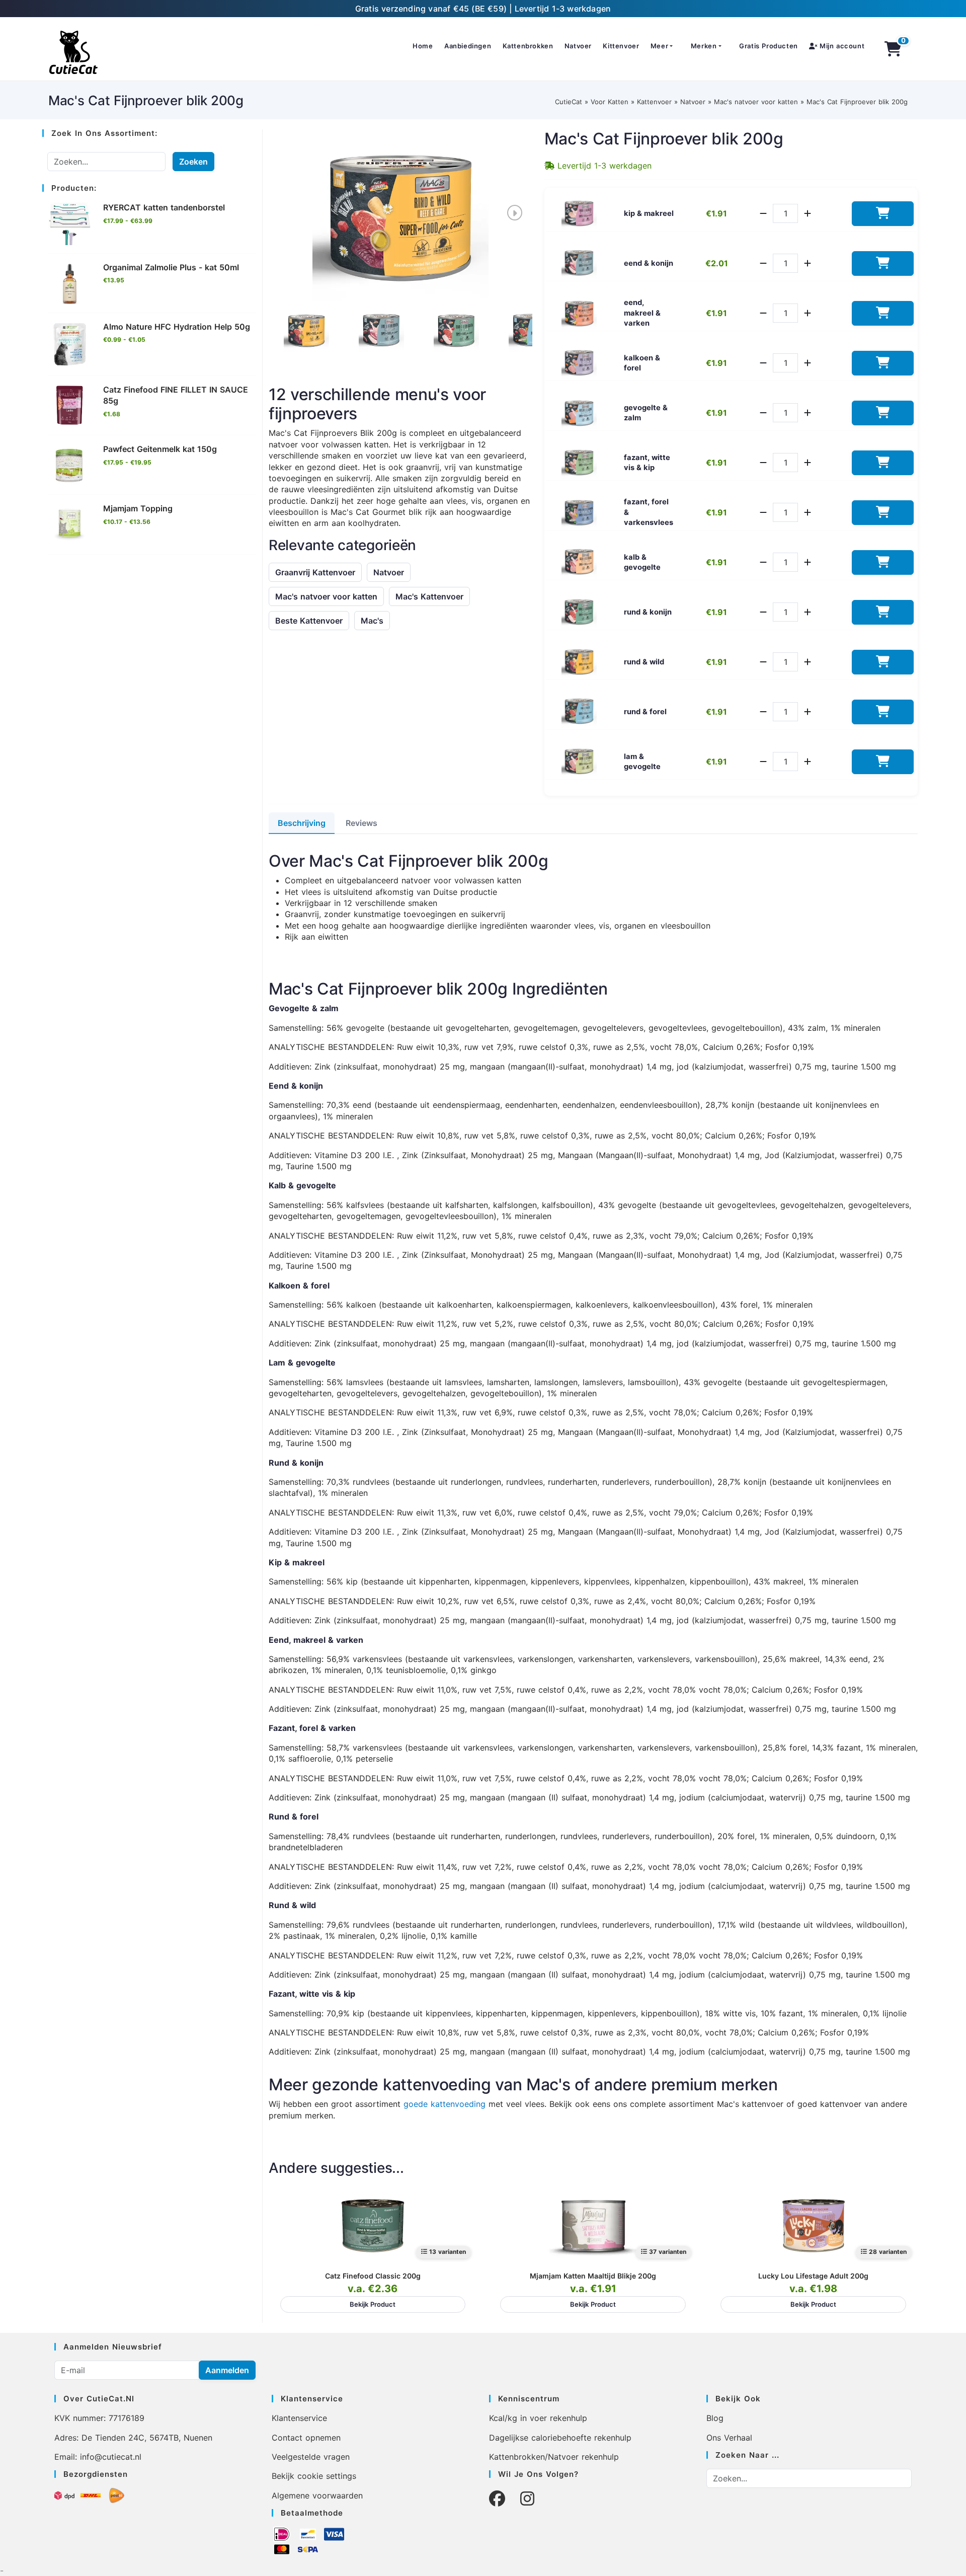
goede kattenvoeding (445, 2104)
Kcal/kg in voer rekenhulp (538, 2418)
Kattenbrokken (528, 46)
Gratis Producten (769, 46)
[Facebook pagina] (497, 2499)
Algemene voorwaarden (317, 2495)
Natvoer (578, 46)
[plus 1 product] (808, 213)
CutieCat (569, 102)
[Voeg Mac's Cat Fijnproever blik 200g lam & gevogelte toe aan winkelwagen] (883, 762)
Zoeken (193, 162)
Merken (704, 46)
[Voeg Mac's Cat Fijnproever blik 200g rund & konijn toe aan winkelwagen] (883, 612)
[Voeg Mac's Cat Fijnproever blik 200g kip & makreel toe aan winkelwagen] (883, 214)
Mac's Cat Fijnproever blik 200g (857, 102)
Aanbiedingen (468, 46)
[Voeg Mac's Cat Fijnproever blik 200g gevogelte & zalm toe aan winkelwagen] (883, 413)
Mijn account (841, 46)
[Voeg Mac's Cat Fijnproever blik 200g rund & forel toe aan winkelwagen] (883, 712)
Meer (659, 46)
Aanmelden (227, 2370)
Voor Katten (610, 102)
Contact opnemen (306, 2438)
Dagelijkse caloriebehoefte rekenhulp (560, 2438)
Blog (715, 2418)
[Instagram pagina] (527, 2499)
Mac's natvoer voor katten (756, 102)
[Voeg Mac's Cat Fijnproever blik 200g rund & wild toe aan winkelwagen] (883, 662)
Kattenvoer (654, 102)
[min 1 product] (763, 213)
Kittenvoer (621, 46)
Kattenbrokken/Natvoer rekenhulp (554, 2457)
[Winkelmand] (893, 49)
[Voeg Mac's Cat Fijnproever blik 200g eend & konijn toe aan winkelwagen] (883, 263)
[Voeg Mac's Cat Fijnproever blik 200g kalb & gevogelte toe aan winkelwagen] (883, 562)
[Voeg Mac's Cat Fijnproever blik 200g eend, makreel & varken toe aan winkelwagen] (883, 313)
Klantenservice (299, 2418)
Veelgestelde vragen (311, 2457)
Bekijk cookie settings (314, 2476)
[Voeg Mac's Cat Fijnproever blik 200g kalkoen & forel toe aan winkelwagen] (883, 363)
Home (423, 46)
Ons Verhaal (729, 2438)
